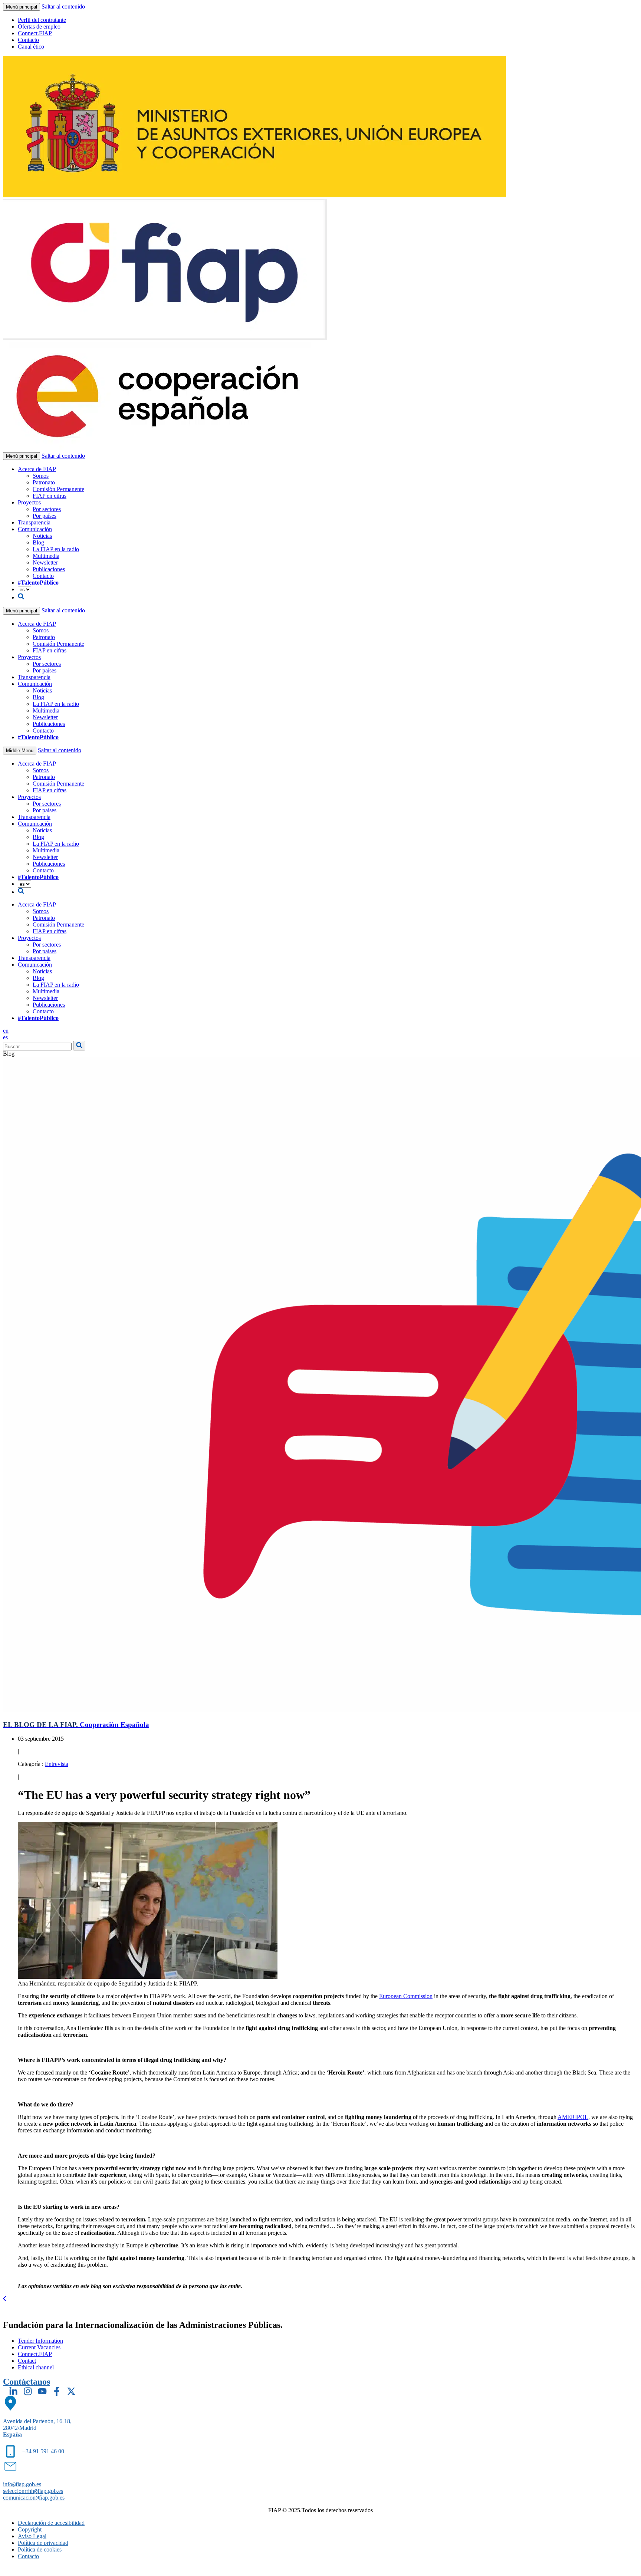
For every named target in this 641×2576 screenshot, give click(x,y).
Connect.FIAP (35, 33)
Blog (38, 542)
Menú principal (22, 7)
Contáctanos (27, 2382)
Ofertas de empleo (39, 27)
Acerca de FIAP (37, 469)
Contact (27, 2361)
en (6, 1031)
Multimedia (46, 556)
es (5, 1037)
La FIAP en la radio (56, 549)
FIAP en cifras (50, 496)
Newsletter (45, 562)
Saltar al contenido (63, 6)
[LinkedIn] (13, 2391)
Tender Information (40, 2341)
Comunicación (35, 529)
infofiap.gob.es (22, 2484)
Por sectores (47, 509)
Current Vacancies (39, 2347)
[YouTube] (42, 2391)
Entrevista (57, 1764)
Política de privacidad (43, 2543)
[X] (71, 2391)
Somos (41, 476)
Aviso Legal (32, 2536)
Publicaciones (49, 569)
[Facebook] (57, 2391)
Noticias (42, 536)
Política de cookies (40, 2549)
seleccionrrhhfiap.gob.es (33, 2491)
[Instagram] (28, 2391)
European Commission (406, 1996)
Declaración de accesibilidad (51, 2523)
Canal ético (31, 47)
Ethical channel (36, 2367)
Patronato (44, 482)
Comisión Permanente (58, 489)
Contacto (28, 40)
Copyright (30, 2529)
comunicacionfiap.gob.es (34, 2498)
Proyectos (29, 502)
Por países (45, 516)
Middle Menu (20, 751)
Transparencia (34, 522)
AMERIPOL (573, 2117)
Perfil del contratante (42, 20)
